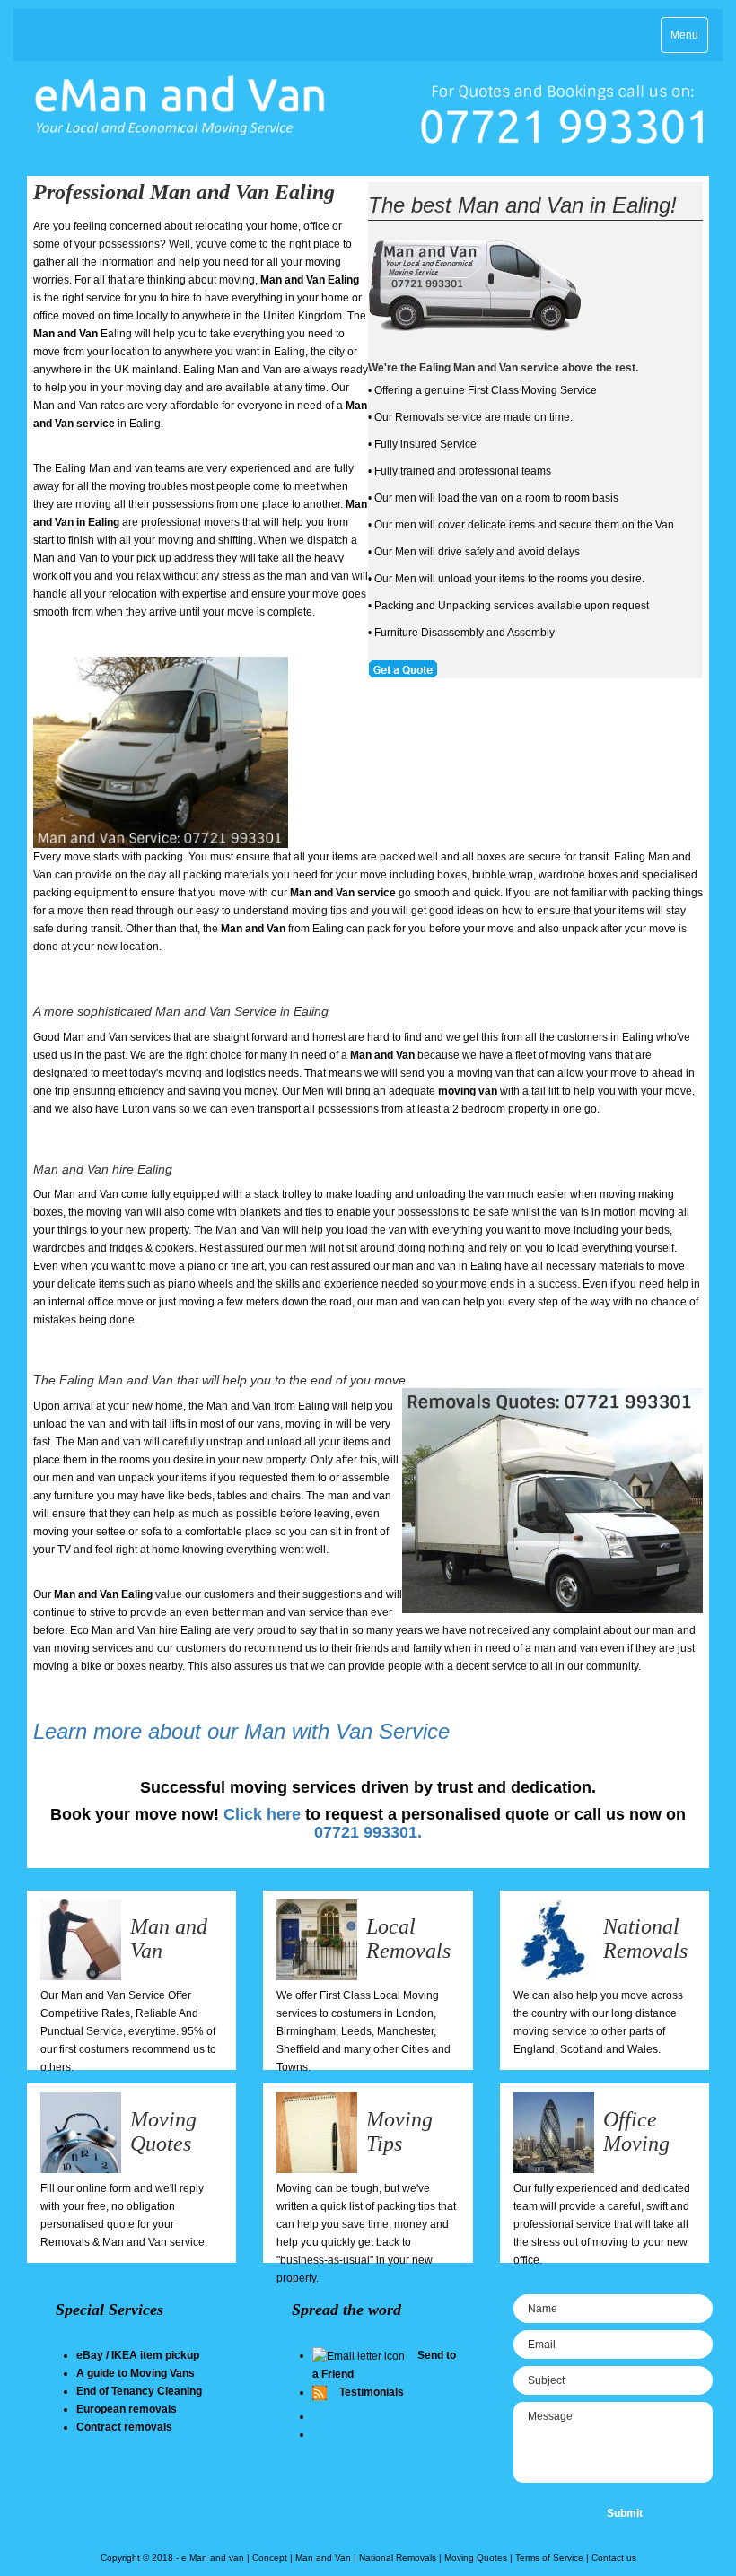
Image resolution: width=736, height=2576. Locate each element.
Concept (270, 2558)
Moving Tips (399, 2131)
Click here (262, 1814)
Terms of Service (549, 2558)
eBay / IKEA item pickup (138, 2355)
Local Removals (408, 1938)
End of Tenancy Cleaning (139, 2391)
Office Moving (636, 2131)
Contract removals (124, 2427)
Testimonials (372, 2392)
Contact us (614, 2558)
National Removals (645, 1938)
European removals (127, 2409)
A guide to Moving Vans (136, 2373)
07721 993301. (368, 1832)
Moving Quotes (163, 2131)
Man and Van (323, 2558)
